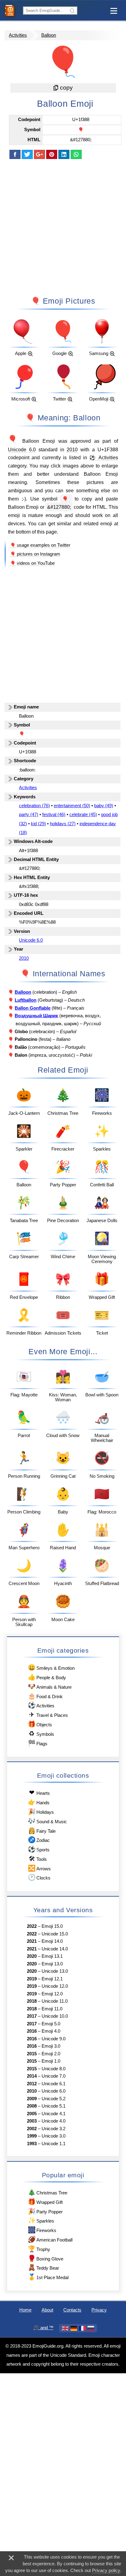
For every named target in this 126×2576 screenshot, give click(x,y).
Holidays (41, 1811)
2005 (32, 2114)
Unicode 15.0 (55, 1934)
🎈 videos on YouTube (32, 563)
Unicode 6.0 (22, 449)
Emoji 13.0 (52, 1964)
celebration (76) (34, 806)
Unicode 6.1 (54, 2084)
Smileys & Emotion (51, 1667)
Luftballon (26, 1000)
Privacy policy (106, 2570)
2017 (32, 2016)
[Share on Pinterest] (52, 154)
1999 (32, 2136)
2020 (32, 1956)
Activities (18, 35)
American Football (50, 2239)
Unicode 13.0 (55, 1971)
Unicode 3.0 (54, 2136)
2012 (32, 2084)
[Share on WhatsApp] (76, 154)
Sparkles (41, 2220)
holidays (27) (63, 824)
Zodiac (39, 1840)
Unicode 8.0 (54, 2069)
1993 (32, 2144)
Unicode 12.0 (55, 1986)
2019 (32, 1979)
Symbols (41, 1733)
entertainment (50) (72, 806)
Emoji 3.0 (51, 2046)
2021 (32, 1941)
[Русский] (91, 2328)
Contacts (72, 2310)
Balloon (49, 35)
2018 (32, 2001)
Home (25, 2310)
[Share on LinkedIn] (64, 154)
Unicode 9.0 (54, 2039)
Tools (38, 1859)
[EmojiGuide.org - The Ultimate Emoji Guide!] (11, 10)
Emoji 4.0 (51, 2031)
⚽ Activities (104, 457)
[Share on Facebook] (15, 154)
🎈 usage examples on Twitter (40, 545)
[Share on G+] (39, 154)
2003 (32, 2121)
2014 (32, 2076)
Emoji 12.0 (52, 1994)
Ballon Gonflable (33, 1008)
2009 (32, 2099)
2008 (32, 2106)
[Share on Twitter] (27, 154)
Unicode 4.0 (54, 2121)
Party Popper (45, 2211)
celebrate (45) (83, 815)
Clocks (39, 1877)
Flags (38, 1743)
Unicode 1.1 (54, 2144)
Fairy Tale (42, 1830)
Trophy (39, 2249)
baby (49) (104, 806)
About (47, 2310)
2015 (32, 2054)
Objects (40, 1724)
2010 (72, 449)
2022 (32, 1926)
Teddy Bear (43, 2267)
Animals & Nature (50, 1686)
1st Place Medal (48, 2277)
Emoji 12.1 (52, 1979)
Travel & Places (48, 1715)
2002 (32, 2129)
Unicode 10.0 (55, 2016)
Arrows (39, 1868)
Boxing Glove (46, 2258)
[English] (65, 2328)
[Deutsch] (74, 2328)
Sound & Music (47, 1821)
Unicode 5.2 (54, 2099)
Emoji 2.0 (51, 2054)
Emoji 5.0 (51, 2024)
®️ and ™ (44, 2328)
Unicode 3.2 (54, 2129)
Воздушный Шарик (36, 1016)
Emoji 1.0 (51, 2061)
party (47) (29, 815)
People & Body (47, 1677)
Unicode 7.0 (54, 2076)
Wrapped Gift (45, 2202)
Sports (39, 1849)
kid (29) (38, 824)
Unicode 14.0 (55, 1949)
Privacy (99, 2310)
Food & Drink (45, 1696)
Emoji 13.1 (52, 1956)
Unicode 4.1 (54, 2114)
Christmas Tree (48, 2192)
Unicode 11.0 (55, 2001)
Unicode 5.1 (54, 2106)
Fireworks (42, 2230)
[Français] (82, 2328)
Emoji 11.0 (52, 2009)
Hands (39, 1802)
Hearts (39, 1792)
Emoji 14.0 (52, 1941)
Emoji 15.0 (52, 1926)
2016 (32, 2031)
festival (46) (54, 815)
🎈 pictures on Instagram (35, 554)
